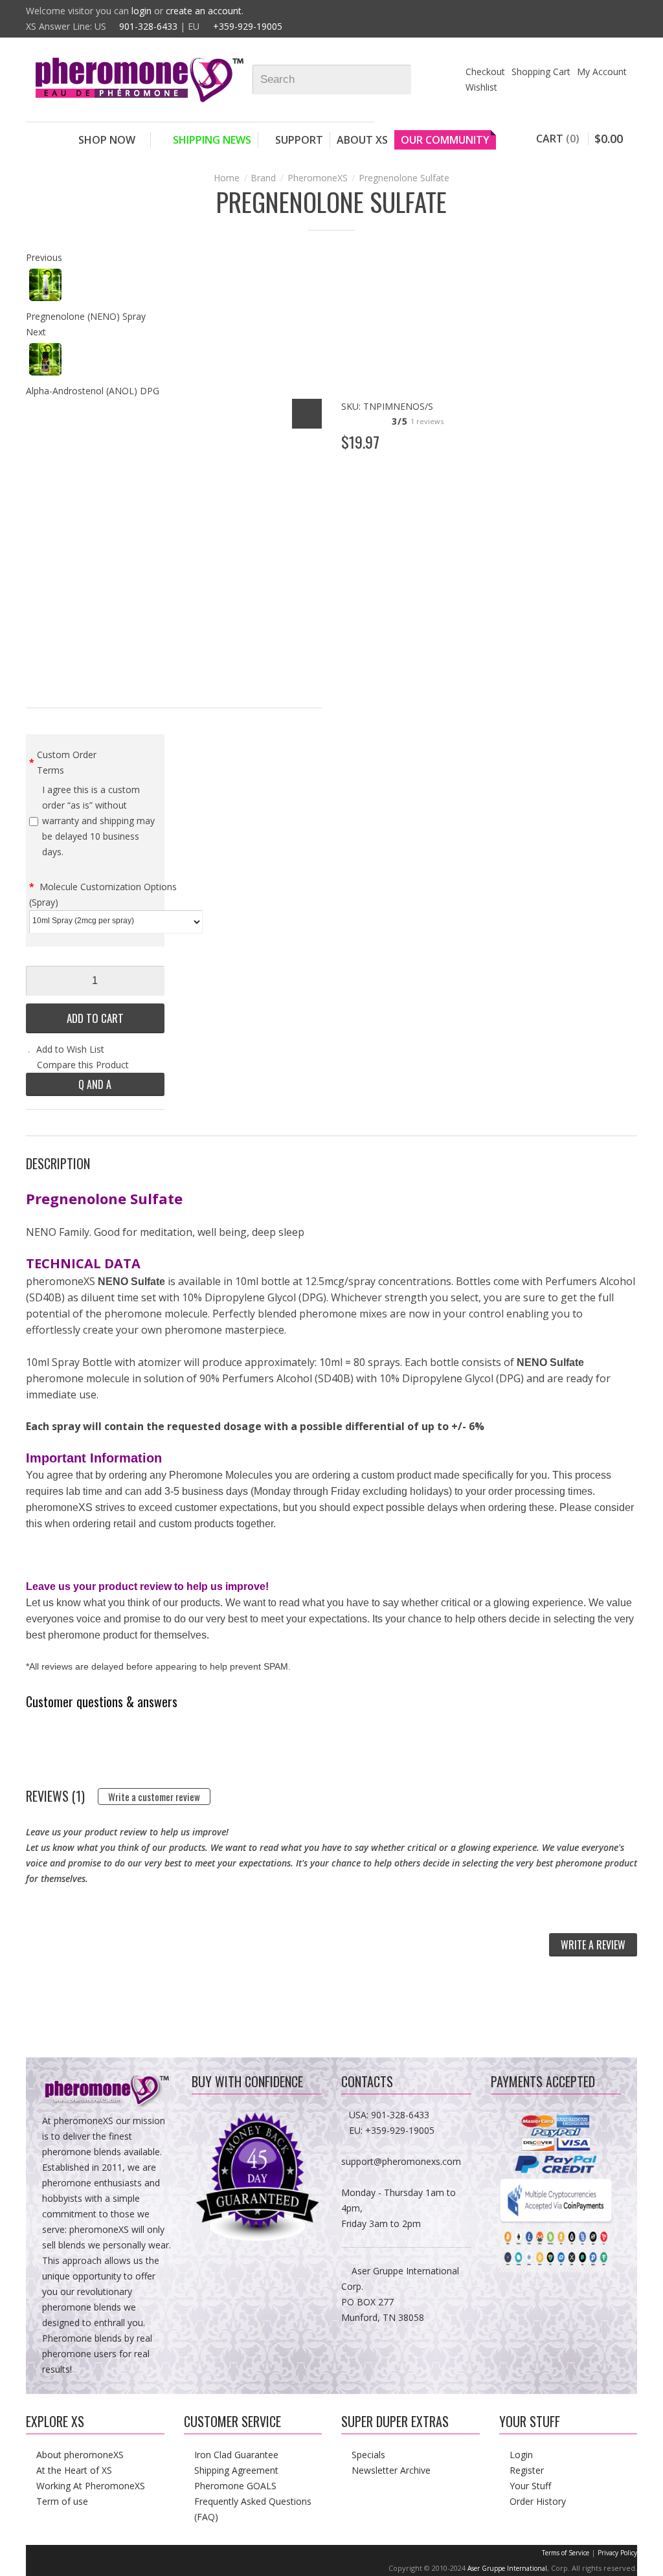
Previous (44, 257)
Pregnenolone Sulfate (404, 178)
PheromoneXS (318, 178)
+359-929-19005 (248, 26)
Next (36, 332)
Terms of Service (566, 2553)
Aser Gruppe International (507, 2568)
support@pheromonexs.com (401, 2161)
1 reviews (427, 421)
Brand (263, 178)
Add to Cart (95, 1018)
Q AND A (95, 1084)
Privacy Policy (617, 2553)
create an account (204, 11)
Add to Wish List (70, 1049)
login (141, 11)
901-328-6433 (148, 26)
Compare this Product (83, 1065)
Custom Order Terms (67, 762)
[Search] (407, 80)
